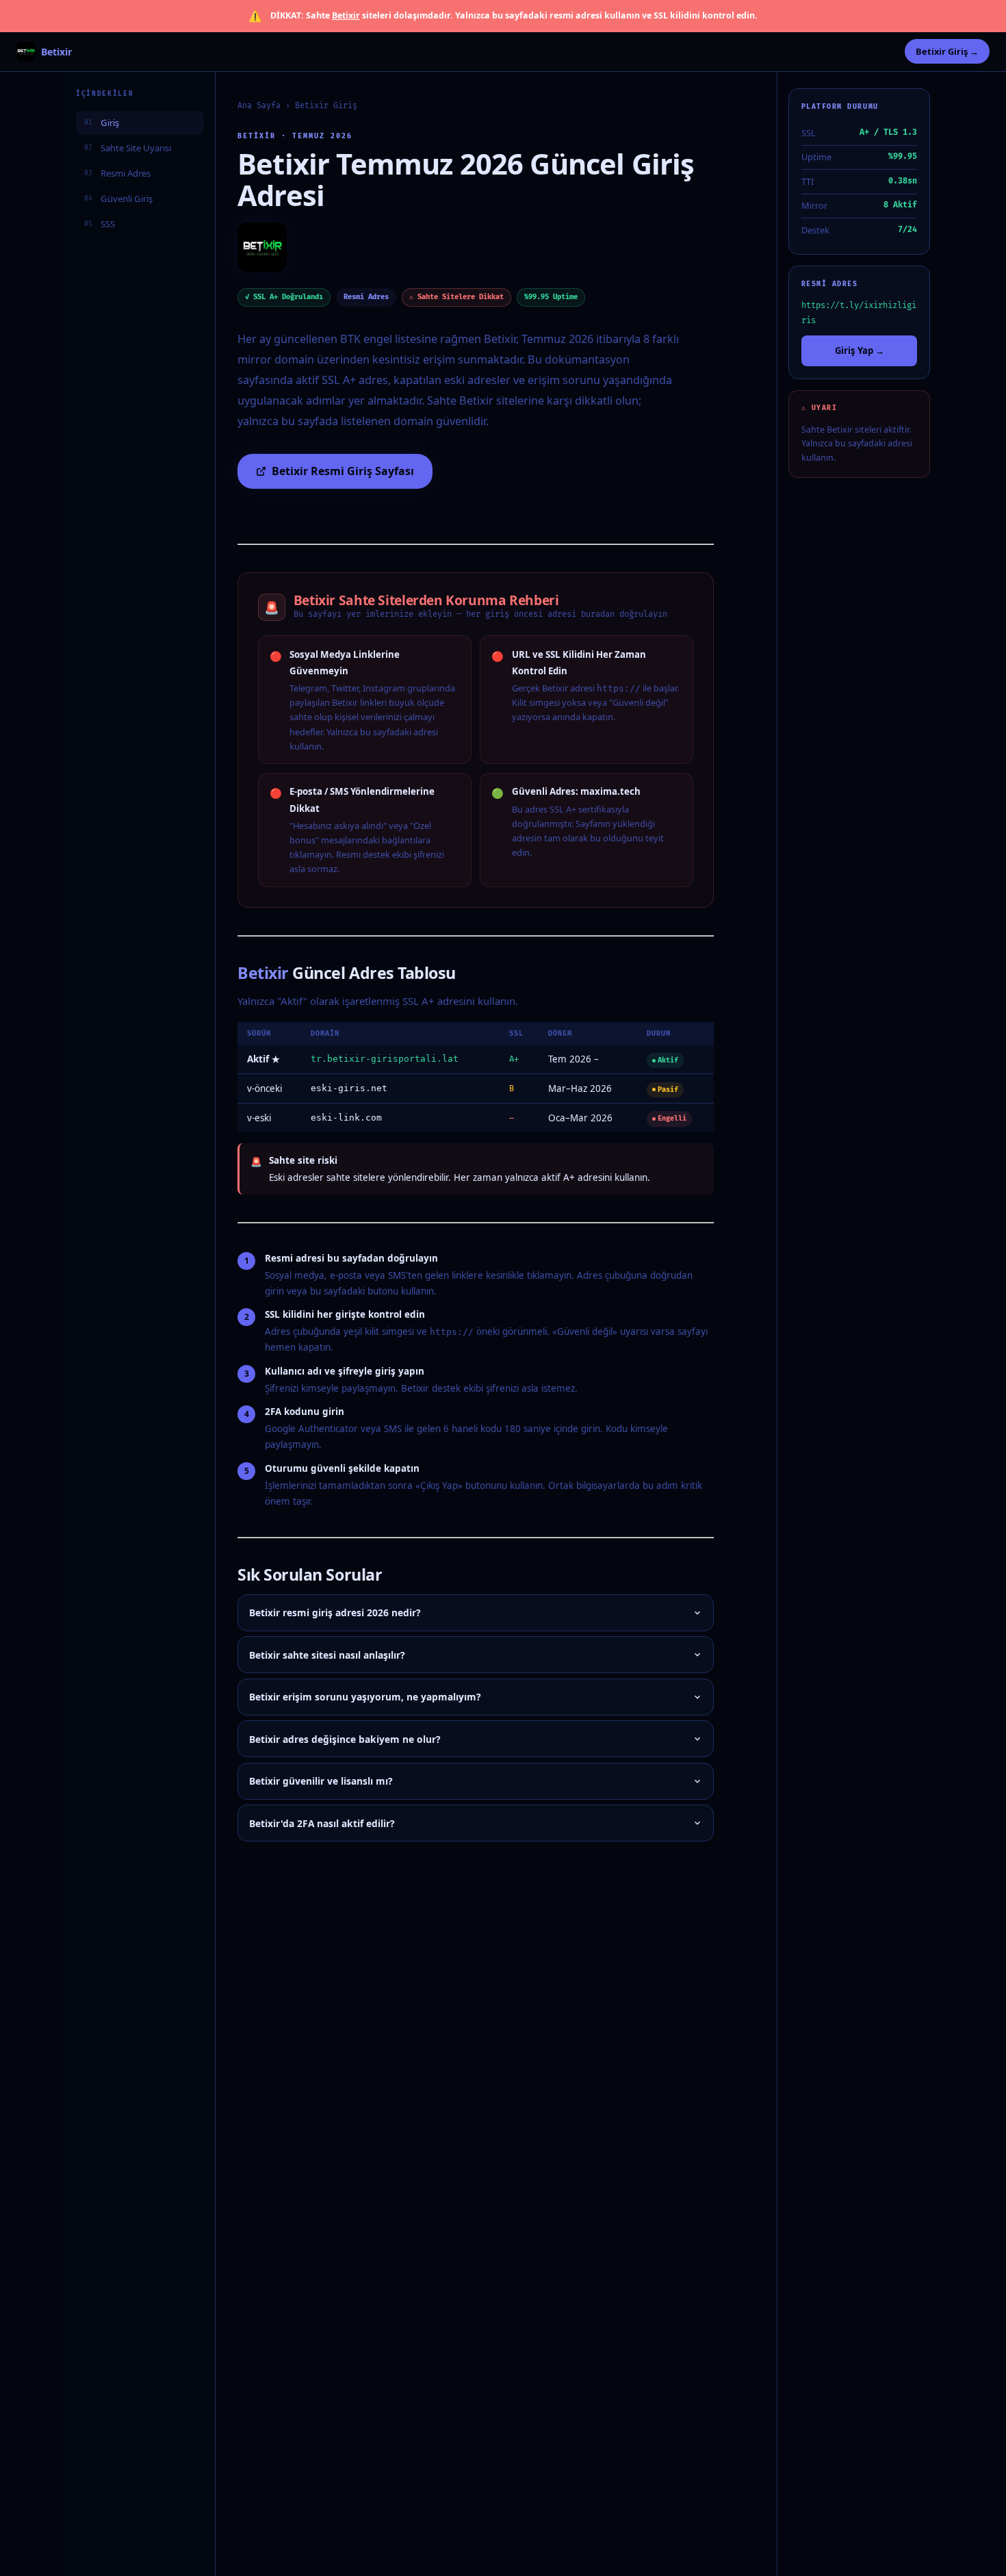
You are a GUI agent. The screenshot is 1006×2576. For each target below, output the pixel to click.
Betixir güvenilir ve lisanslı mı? (321, 1781)
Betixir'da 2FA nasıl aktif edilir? (322, 1823)
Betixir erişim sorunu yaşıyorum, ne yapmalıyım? (365, 1697)
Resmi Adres (117, 173)
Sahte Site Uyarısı (128, 147)
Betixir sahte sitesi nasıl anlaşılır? (327, 1655)
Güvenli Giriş (118, 198)
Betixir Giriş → (947, 51)
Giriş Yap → (860, 350)
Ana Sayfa (259, 106)
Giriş (102, 122)
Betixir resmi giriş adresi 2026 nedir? (335, 1612)
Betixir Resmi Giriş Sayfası (343, 471)
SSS (100, 223)
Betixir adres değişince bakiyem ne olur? (345, 1739)
